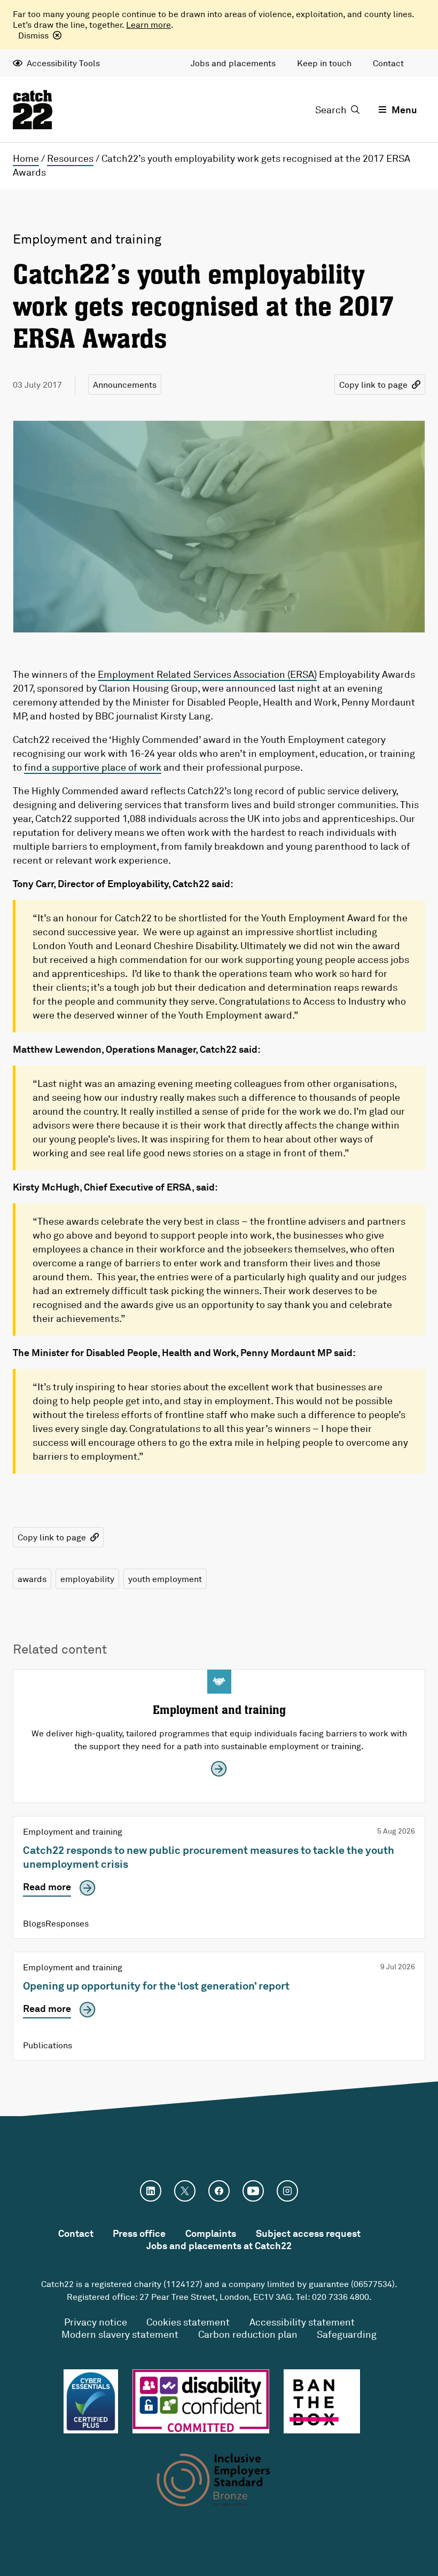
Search (331, 109)
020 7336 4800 (341, 2297)
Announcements (125, 385)
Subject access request (308, 2233)
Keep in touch (324, 63)
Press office (139, 2233)
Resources (70, 158)
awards (32, 1579)
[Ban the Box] (322, 2401)
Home (26, 158)
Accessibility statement (302, 2322)
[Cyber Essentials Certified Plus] (91, 2401)
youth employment (165, 1579)
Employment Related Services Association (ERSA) (207, 674)
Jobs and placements (233, 63)
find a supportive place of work (93, 767)
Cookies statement (188, 2322)
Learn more (148, 25)
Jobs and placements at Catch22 (219, 2245)
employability (87, 1579)
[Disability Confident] (201, 2401)
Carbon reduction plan (248, 2334)
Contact (388, 63)
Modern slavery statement (120, 2334)
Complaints (211, 2233)
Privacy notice (96, 2322)
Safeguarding (347, 2334)
